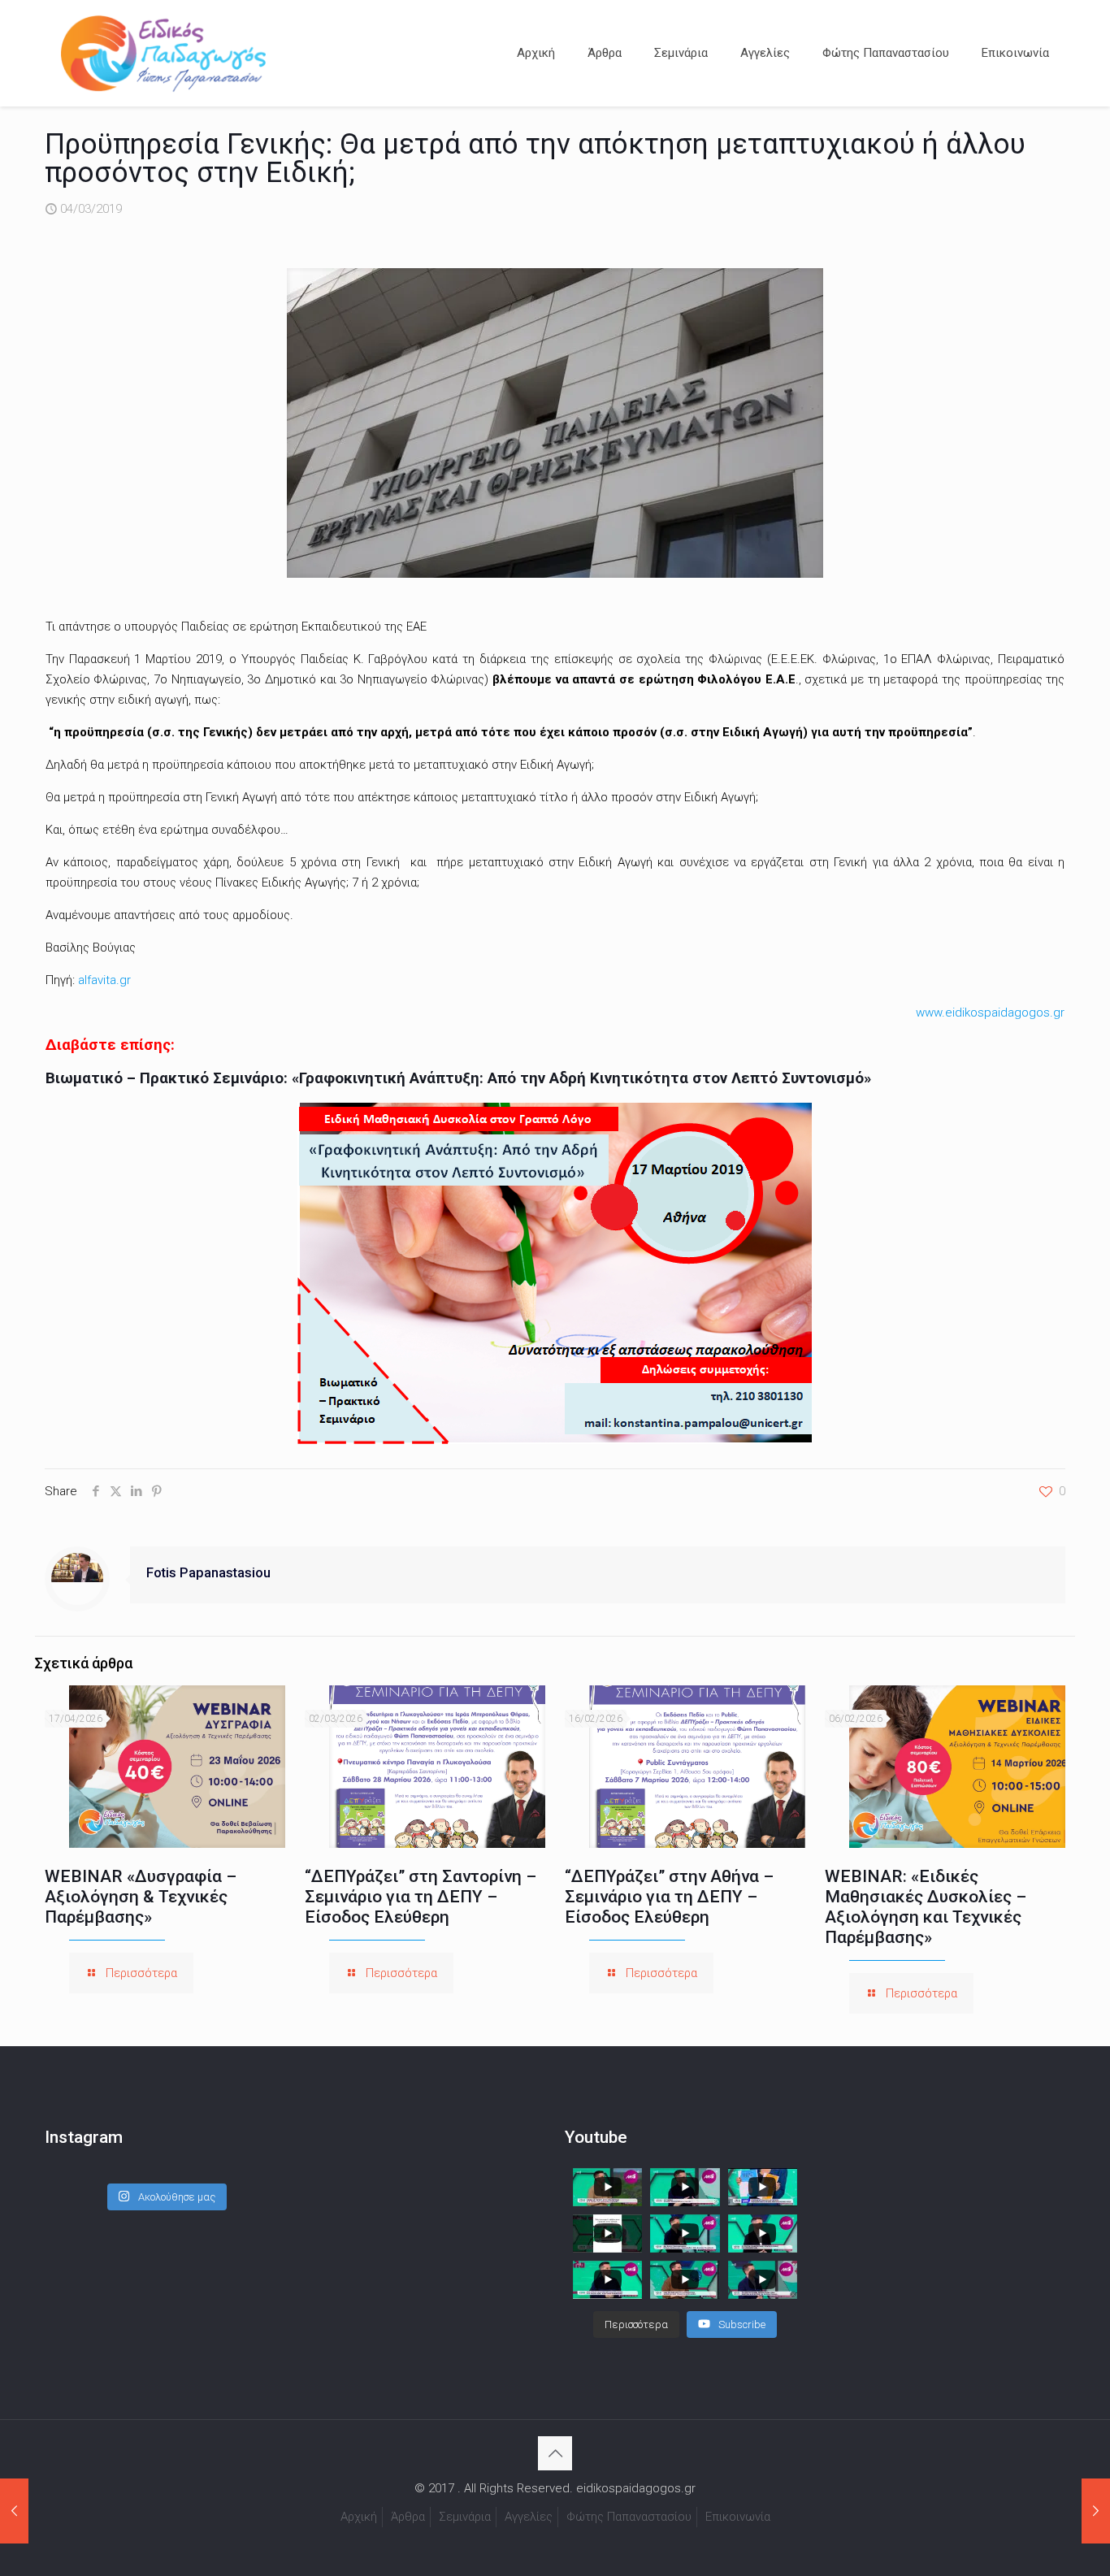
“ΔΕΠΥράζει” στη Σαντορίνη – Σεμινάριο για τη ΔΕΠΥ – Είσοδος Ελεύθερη (421, 1897)
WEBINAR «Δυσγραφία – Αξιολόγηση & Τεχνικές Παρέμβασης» (141, 1897)
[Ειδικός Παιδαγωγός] (163, 53)
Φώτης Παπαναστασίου (629, 2517)
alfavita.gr (104, 980)
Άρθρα (408, 2517)
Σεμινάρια (465, 2517)
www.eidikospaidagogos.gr (990, 1013)
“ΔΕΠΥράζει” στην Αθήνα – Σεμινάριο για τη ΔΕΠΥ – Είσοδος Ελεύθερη (669, 1897)
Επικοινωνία (738, 2517)
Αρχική (359, 2517)
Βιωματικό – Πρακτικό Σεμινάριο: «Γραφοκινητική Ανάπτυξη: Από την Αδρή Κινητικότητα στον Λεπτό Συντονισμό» (458, 1078)
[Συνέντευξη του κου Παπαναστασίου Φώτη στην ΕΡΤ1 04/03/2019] (1096, 2511)
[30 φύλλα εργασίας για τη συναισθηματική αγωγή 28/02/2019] (14, 2511)
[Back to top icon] (555, 2453)
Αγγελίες (529, 2517)
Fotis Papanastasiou (208, 1573)
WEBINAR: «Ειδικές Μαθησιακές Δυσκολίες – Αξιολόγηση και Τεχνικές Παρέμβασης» (926, 1907)
